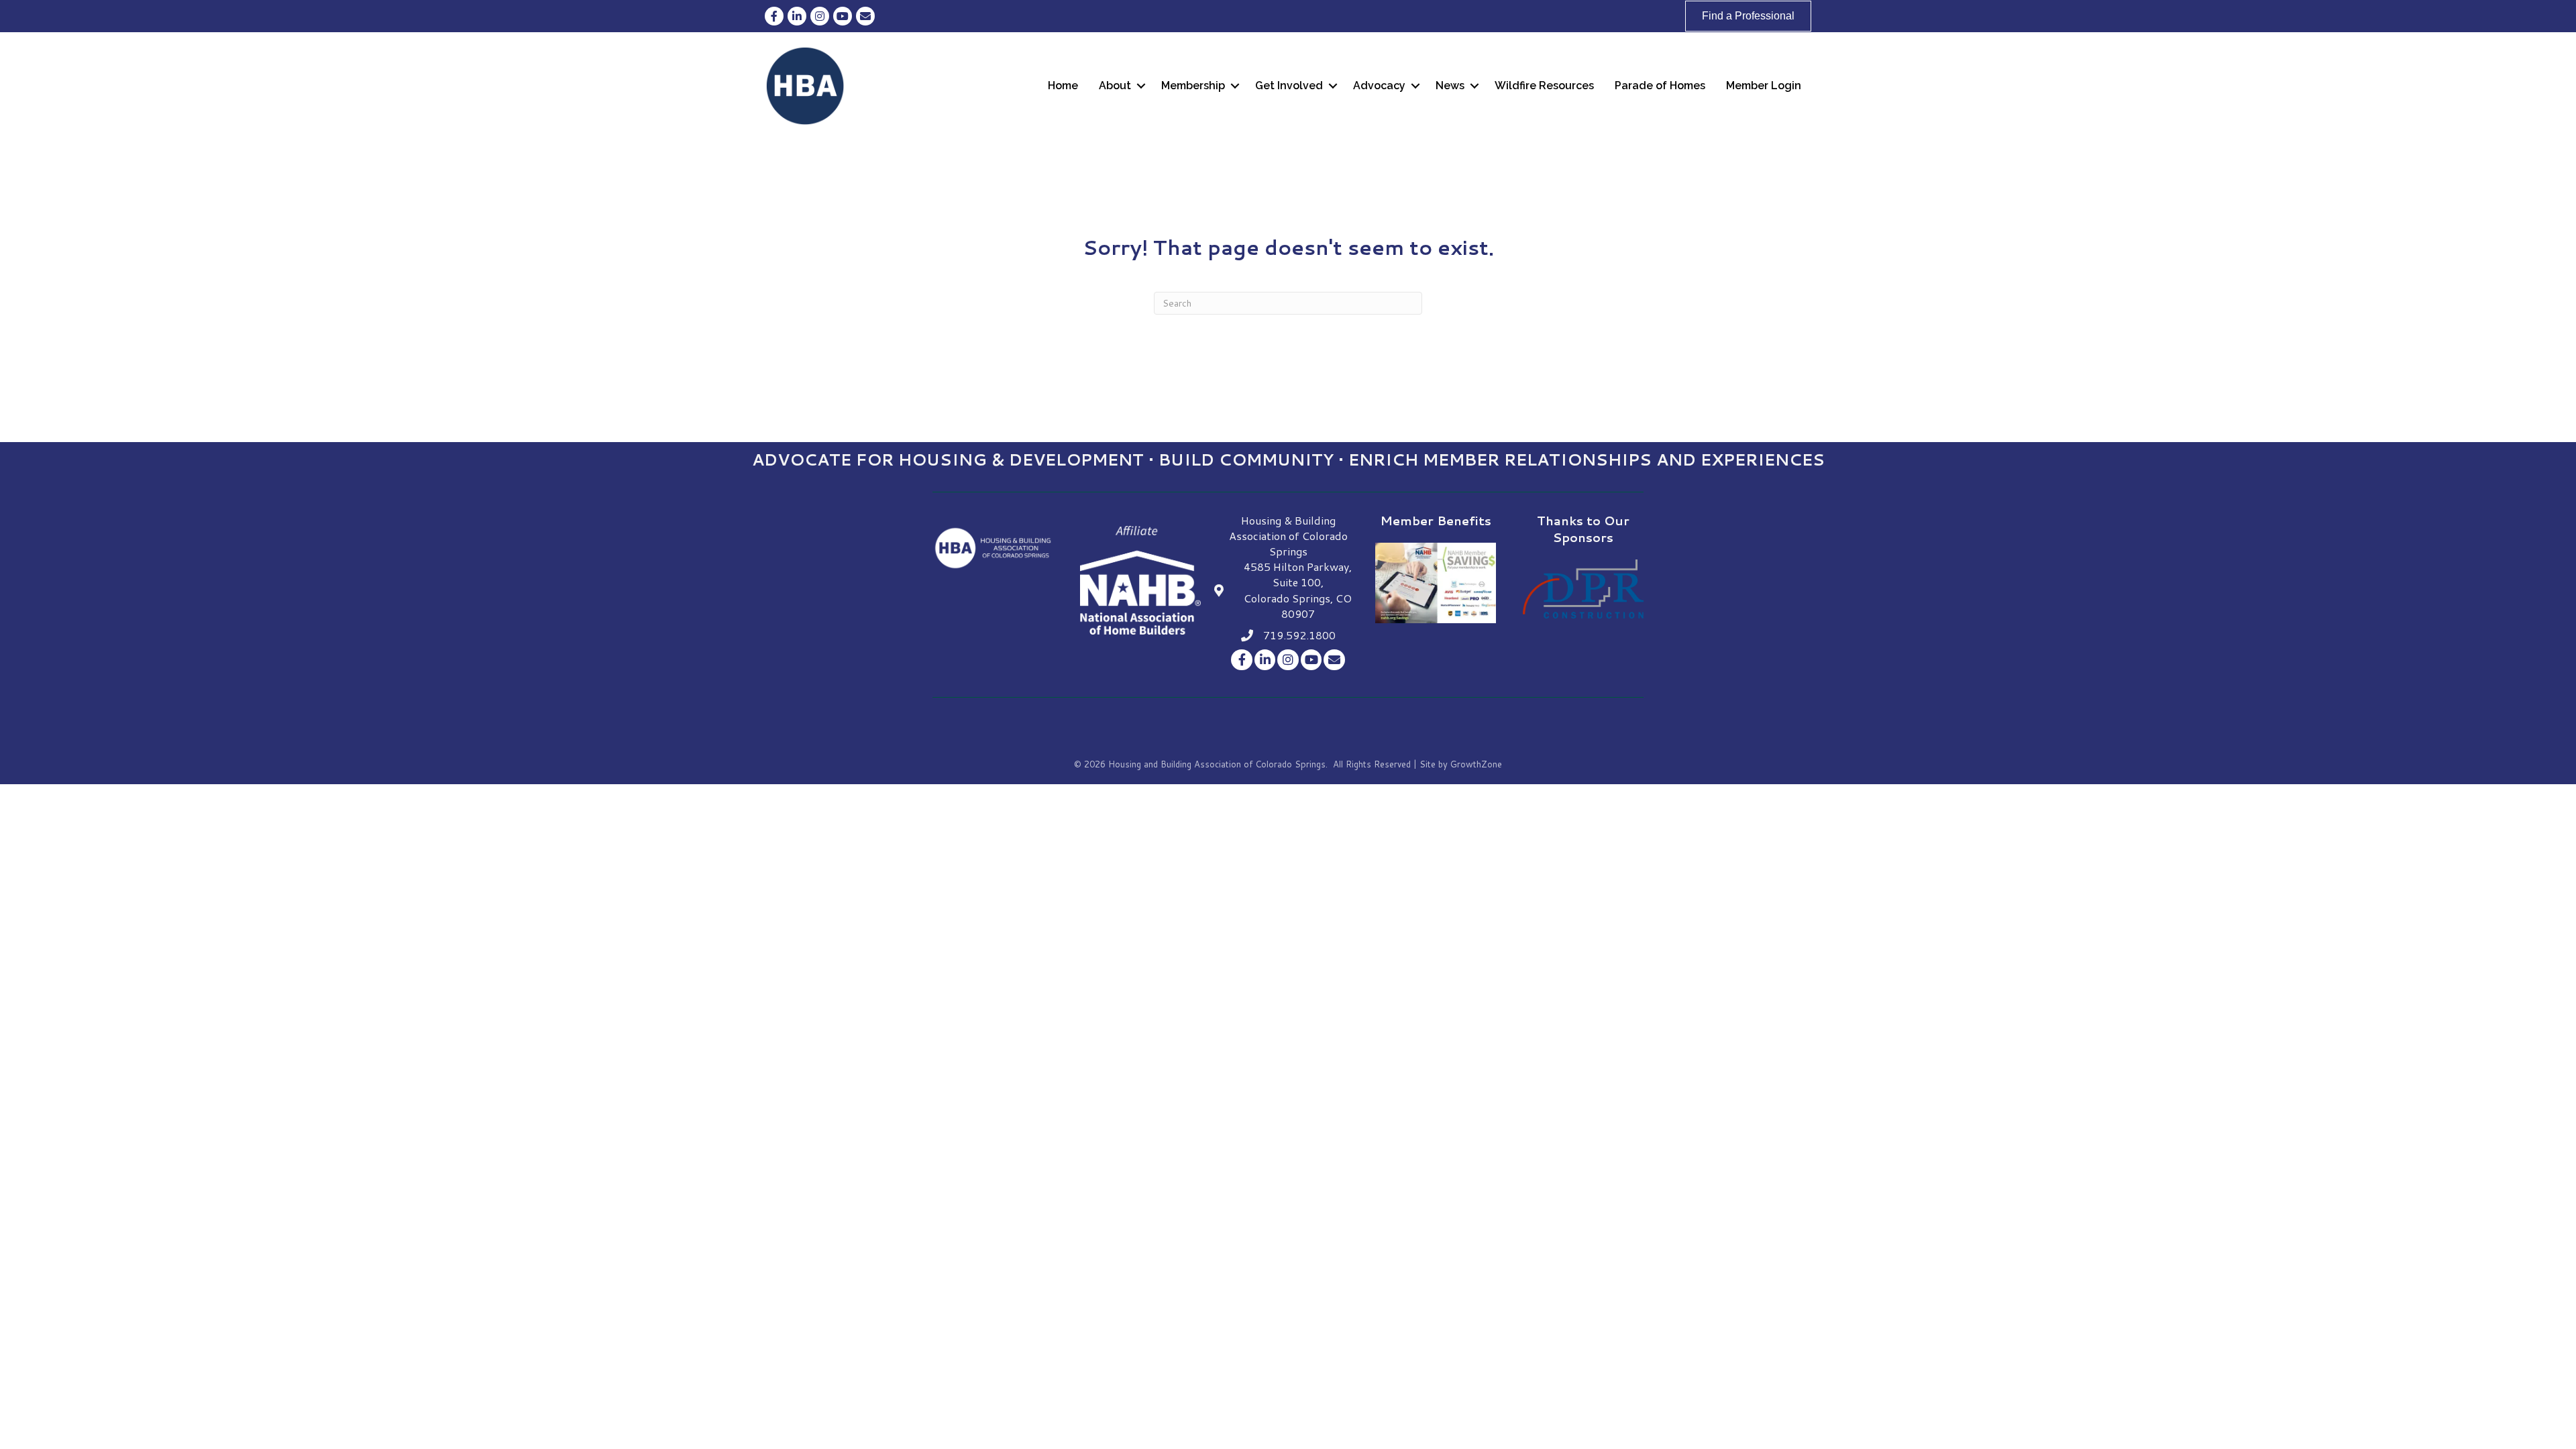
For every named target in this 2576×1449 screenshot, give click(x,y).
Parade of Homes (1660, 86)
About (1115, 86)
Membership (1193, 86)
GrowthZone (1476, 764)
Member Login (1764, 86)
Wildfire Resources (1544, 86)
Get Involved (1289, 86)
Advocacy (1379, 86)
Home (1063, 86)
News (1450, 86)
